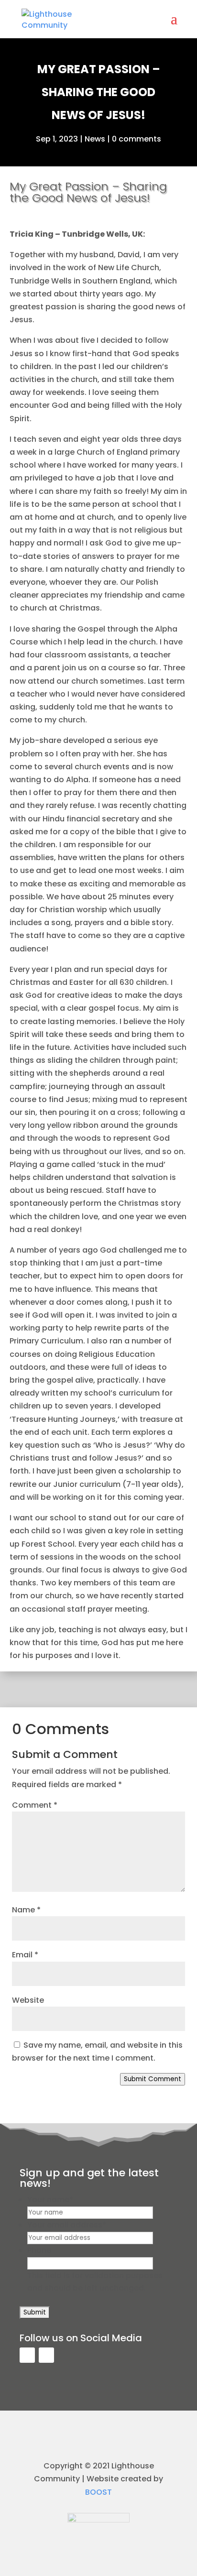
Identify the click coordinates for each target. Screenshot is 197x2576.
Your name (50, 2199)
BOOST (98, 2492)
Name (26, 1910)
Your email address (67, 2225)
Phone (39, 2250)
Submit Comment (153, 2079)
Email (25, 1955)
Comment (35, 1805)
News (95, 139)
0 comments (137, 139)
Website (28, 2000)
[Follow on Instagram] (46, 2355)
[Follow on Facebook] (27, 2355)
